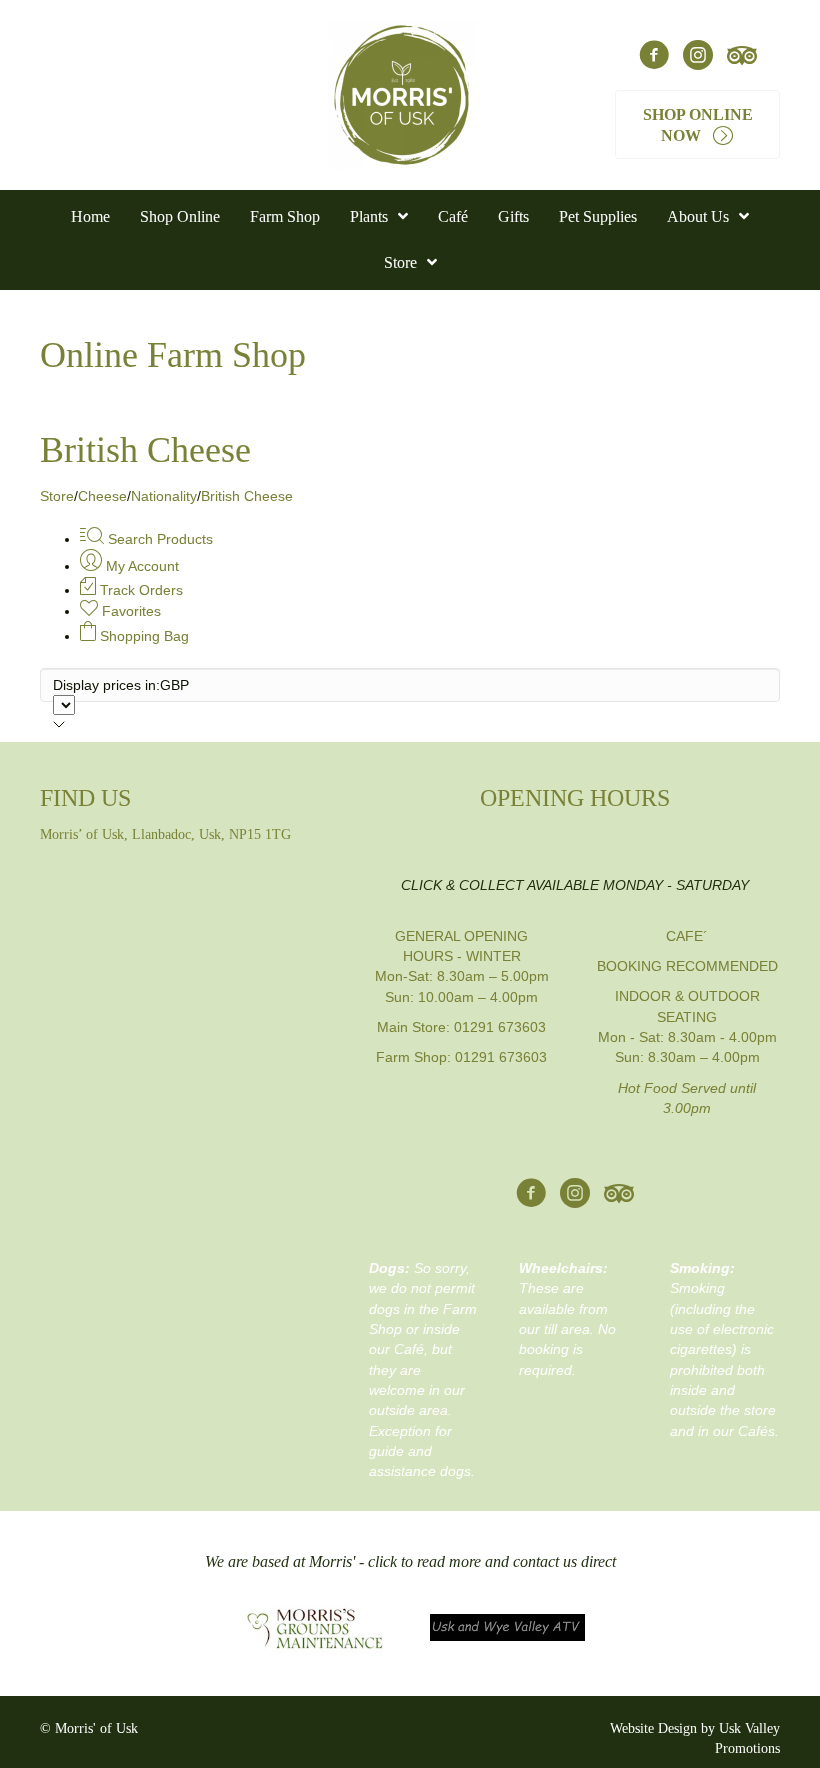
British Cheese (247, 496)
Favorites (129, 611)
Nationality (164, 496)
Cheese (102, 496)
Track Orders (139, 590)
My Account (140, 566)
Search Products (158, 539)
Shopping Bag (142, 636)
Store (57, 496)
